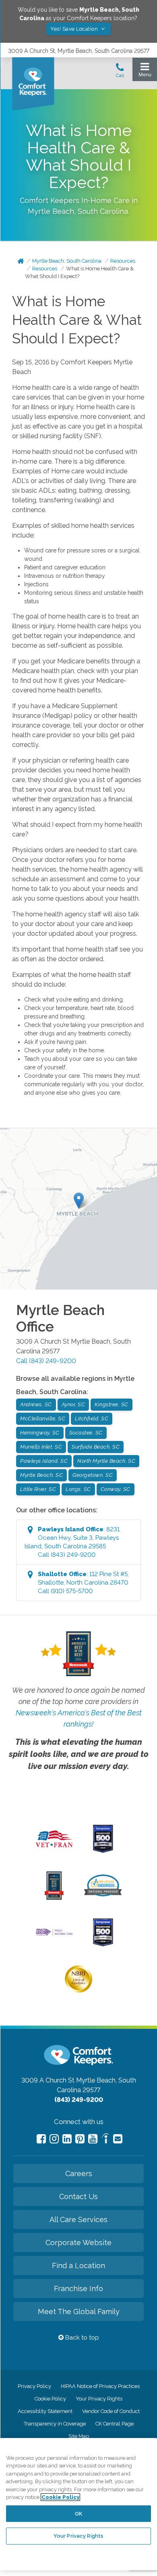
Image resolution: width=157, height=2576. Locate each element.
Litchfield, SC (92, 1419)
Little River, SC (38, 1489)
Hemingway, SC (40, 1433)
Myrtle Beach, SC (41, 1475)
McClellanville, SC (43, 1419)
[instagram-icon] (54, 2139)
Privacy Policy (34, 2386)
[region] (78, 2504)
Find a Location (78, 2265)
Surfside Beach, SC (96, 1447)
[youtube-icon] (93, 2139)
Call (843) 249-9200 (46, 1361)
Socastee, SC (86, 1433)
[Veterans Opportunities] (54, 1849)
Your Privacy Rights (99, 2399)
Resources (123, 261)
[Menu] (145, 72)
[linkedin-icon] (67, 2139)
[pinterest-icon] (80, 2139)
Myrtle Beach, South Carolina (67, 261)
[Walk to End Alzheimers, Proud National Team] (54, 1935)
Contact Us (78, 2196)
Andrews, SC (36, 1404)
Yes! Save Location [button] (75, 29)
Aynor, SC (73, 1404)
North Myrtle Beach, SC (106, 1461)
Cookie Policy (50, 2399)
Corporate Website (78, 2242)
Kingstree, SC (112, 1404)
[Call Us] (120, 73)
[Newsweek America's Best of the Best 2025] (54, 1898)
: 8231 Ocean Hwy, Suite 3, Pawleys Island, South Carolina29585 (72, 1542)
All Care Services (78, 2219)
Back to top (81, 2338)
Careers (79, 2173)
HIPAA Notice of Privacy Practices (100, 2386)
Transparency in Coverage (55, 2424)
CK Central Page (115, 2424)
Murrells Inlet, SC (41, 1447)
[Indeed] (105, 2140)
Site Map (79, 2436)
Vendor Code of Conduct (111, 2411)
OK (78, 2514)
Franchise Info (78, 2288)
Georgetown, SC (93, 1475)
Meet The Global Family (79, 2311)
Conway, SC (116, 1489)
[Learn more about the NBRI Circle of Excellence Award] (78, 1991)
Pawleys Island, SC (44, 1461)
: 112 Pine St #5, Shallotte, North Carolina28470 (83, 1583)
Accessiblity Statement (45, 2411)
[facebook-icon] (41, 2139)
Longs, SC (78, 1489)
